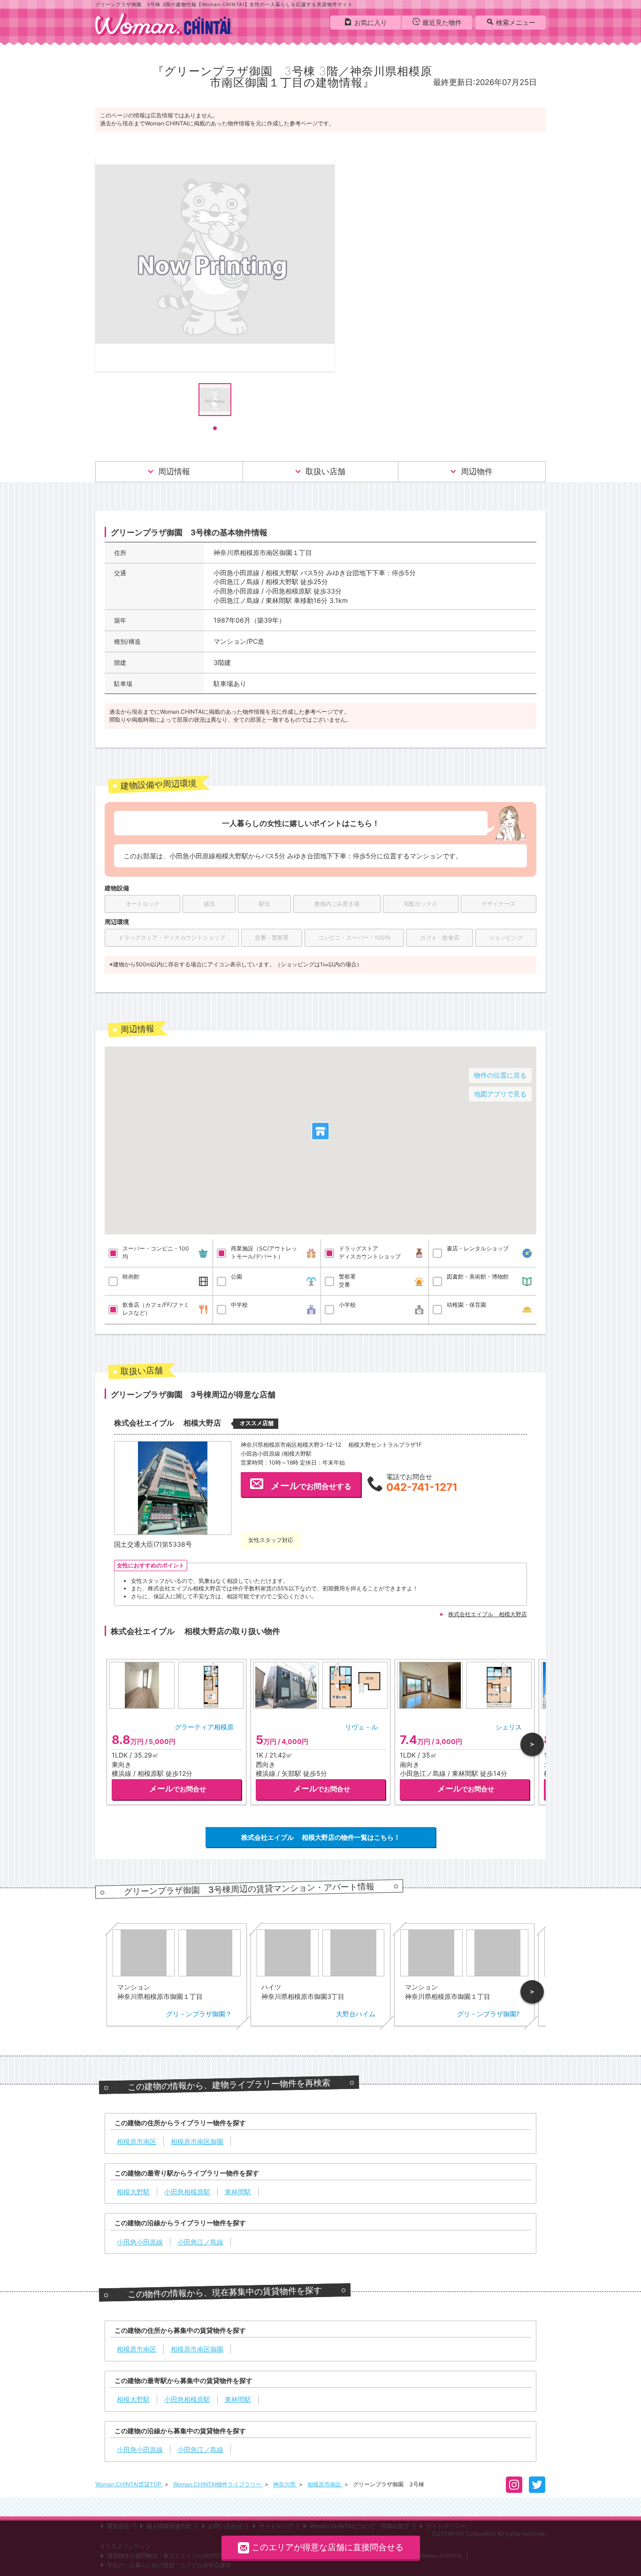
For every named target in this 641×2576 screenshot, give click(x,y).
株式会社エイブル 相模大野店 (488, 1614)
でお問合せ (178, 1789)
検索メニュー (516, 22)
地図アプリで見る (500, 1094)
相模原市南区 (325, 2484)
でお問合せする (311, 1486)
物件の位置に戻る (500, 1075)
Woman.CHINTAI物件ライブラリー (218, 2484)
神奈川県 (285, 2484)
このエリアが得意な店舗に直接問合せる (328, 2547)
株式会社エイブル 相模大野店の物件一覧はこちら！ (321, 1837)
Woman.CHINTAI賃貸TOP (129, 2484)
